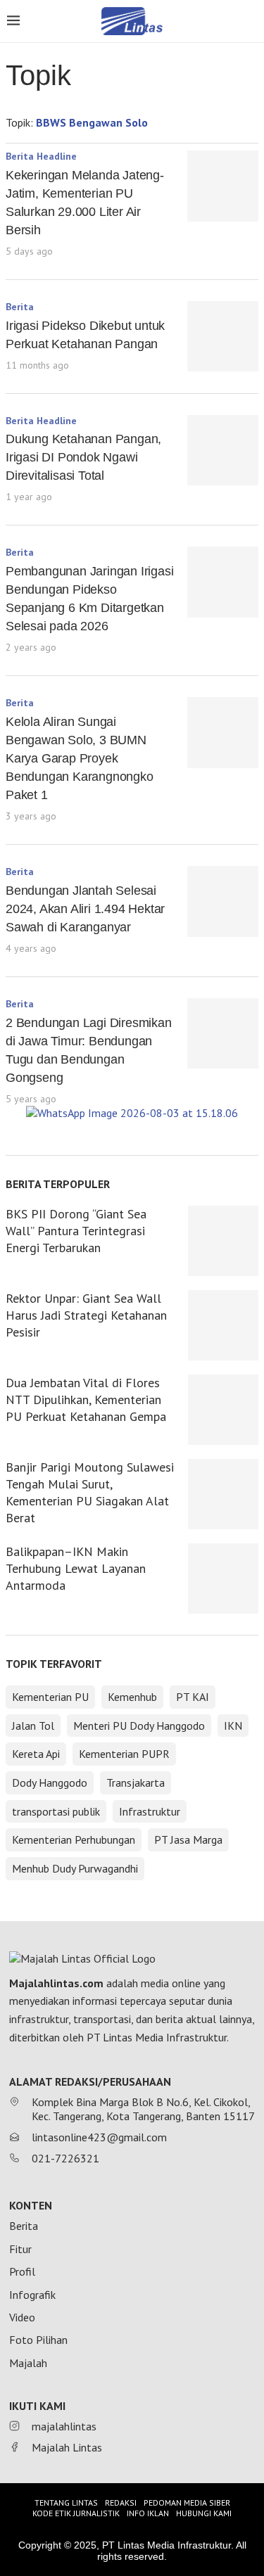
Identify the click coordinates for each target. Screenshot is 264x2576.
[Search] (250, 22)
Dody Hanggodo (50, 1783)
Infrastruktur (150, 1811)
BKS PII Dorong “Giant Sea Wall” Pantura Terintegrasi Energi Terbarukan (76, 1231)
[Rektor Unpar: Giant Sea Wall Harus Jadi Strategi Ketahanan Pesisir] (223, 1325)
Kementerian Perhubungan (74, 1839)
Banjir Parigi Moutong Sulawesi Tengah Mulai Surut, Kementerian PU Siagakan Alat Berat (90, 1492)
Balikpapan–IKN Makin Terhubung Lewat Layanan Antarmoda (76, 1568)
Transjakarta (136, 1783)
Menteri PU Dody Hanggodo (139, 1726)
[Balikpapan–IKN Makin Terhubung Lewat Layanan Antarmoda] (223, 1579)
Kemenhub (132, 1697)
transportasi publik (56, 1811)
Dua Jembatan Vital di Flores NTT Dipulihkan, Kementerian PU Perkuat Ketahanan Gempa (86, 1399)
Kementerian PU (50, 1697)
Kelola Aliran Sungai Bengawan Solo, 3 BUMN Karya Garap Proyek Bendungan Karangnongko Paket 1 (80, 758)
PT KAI (193, 1697)
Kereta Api (36, 1754)
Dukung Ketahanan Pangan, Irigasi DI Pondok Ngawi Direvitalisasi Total (83, 457)
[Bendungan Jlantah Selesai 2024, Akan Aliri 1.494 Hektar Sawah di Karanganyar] (223, 901)
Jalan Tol (33, 1726)
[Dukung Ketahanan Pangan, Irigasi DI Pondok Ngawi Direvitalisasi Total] (223, 451)
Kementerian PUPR (124, 1754)
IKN (233, 1726)
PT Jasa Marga (188, 1839)
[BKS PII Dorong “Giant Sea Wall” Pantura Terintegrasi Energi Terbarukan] (223, 1241)
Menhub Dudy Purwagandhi (75, 1868)
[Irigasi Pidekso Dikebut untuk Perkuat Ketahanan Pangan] (223, 337)
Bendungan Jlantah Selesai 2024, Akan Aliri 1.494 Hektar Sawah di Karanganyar (85, 909)
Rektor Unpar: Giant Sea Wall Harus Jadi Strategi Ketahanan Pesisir (86, 1315)
